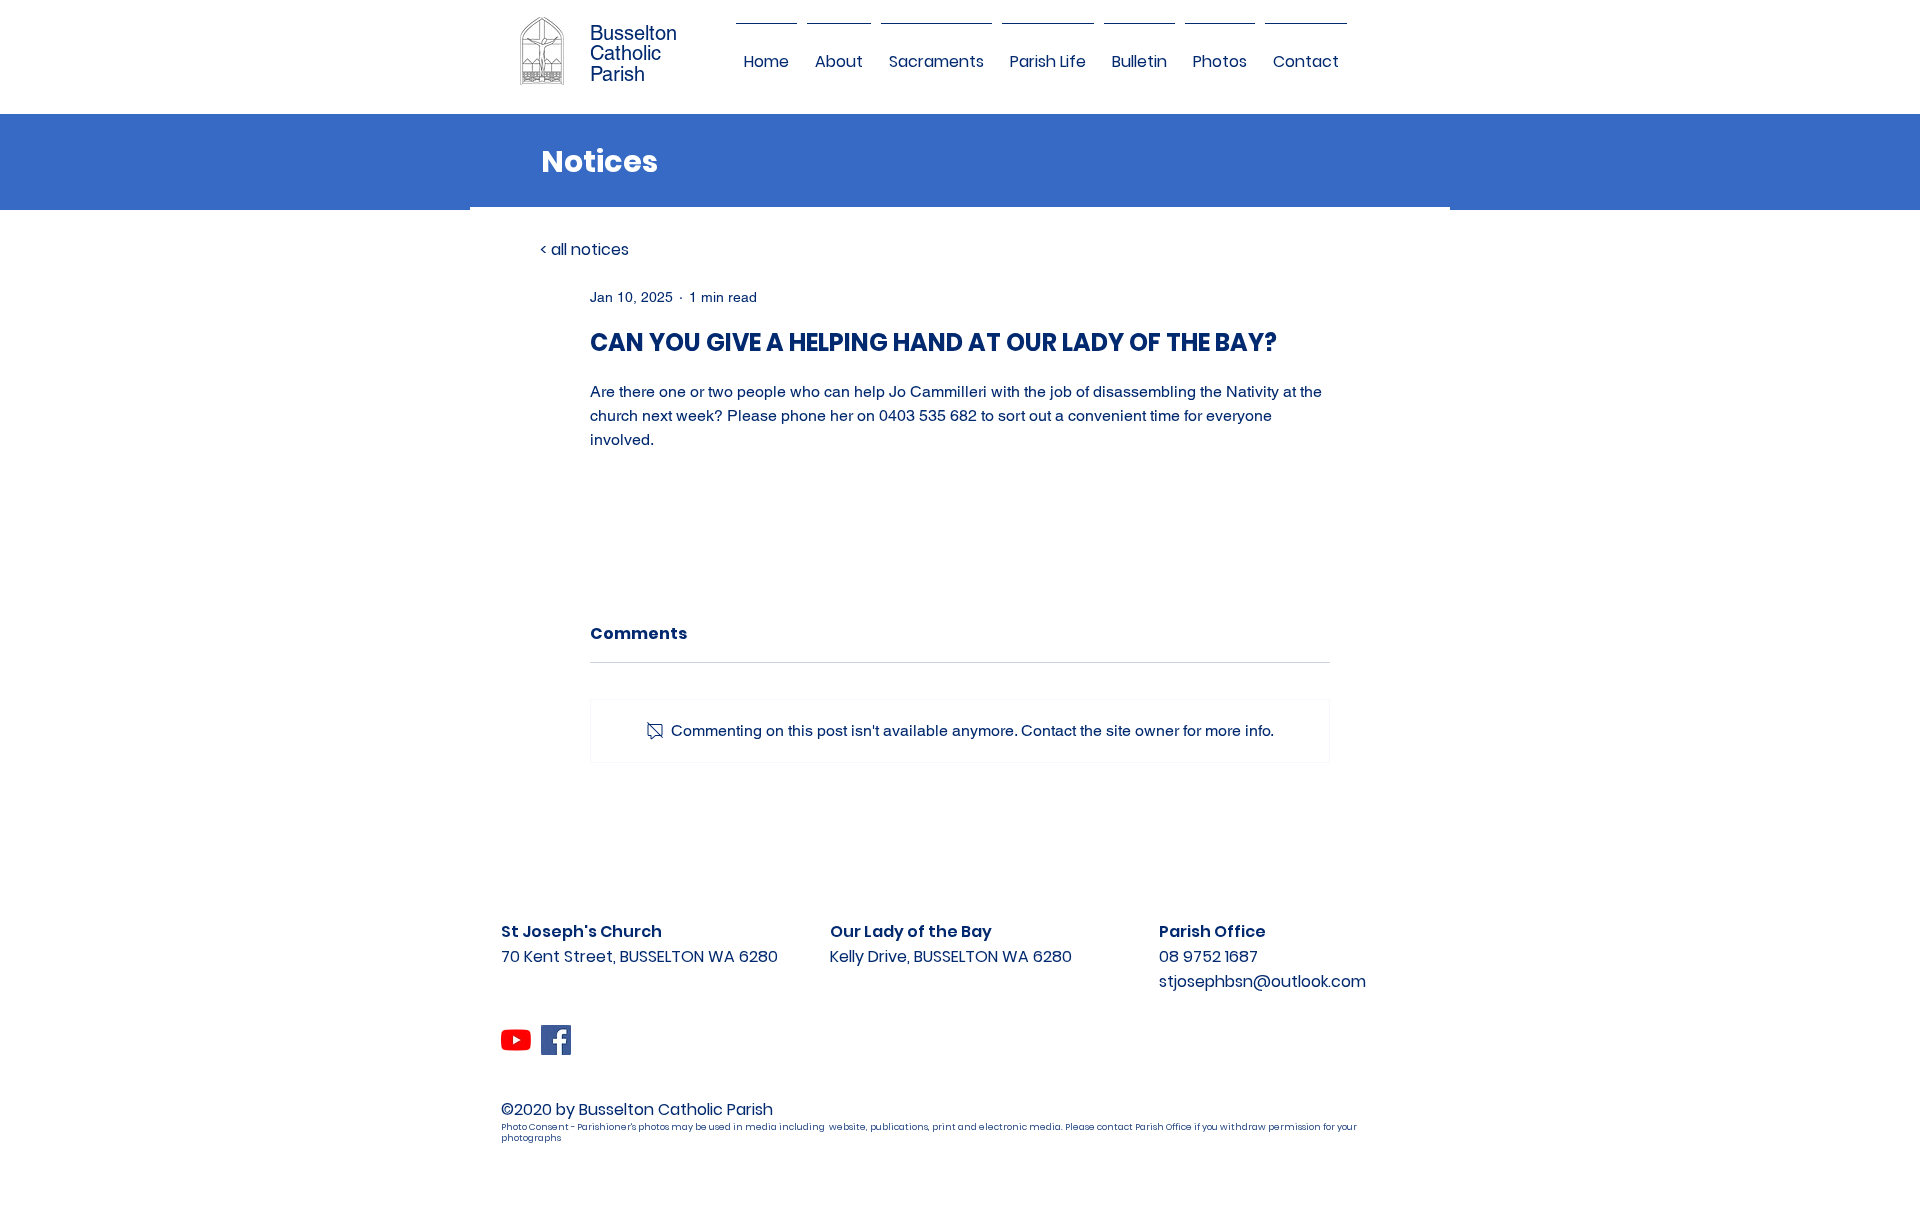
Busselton (633, 33)
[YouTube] (516, 1040)
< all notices (584, 249)
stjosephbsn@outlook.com (1262, 981)
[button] (839, 53)
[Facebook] (556, 1040)
